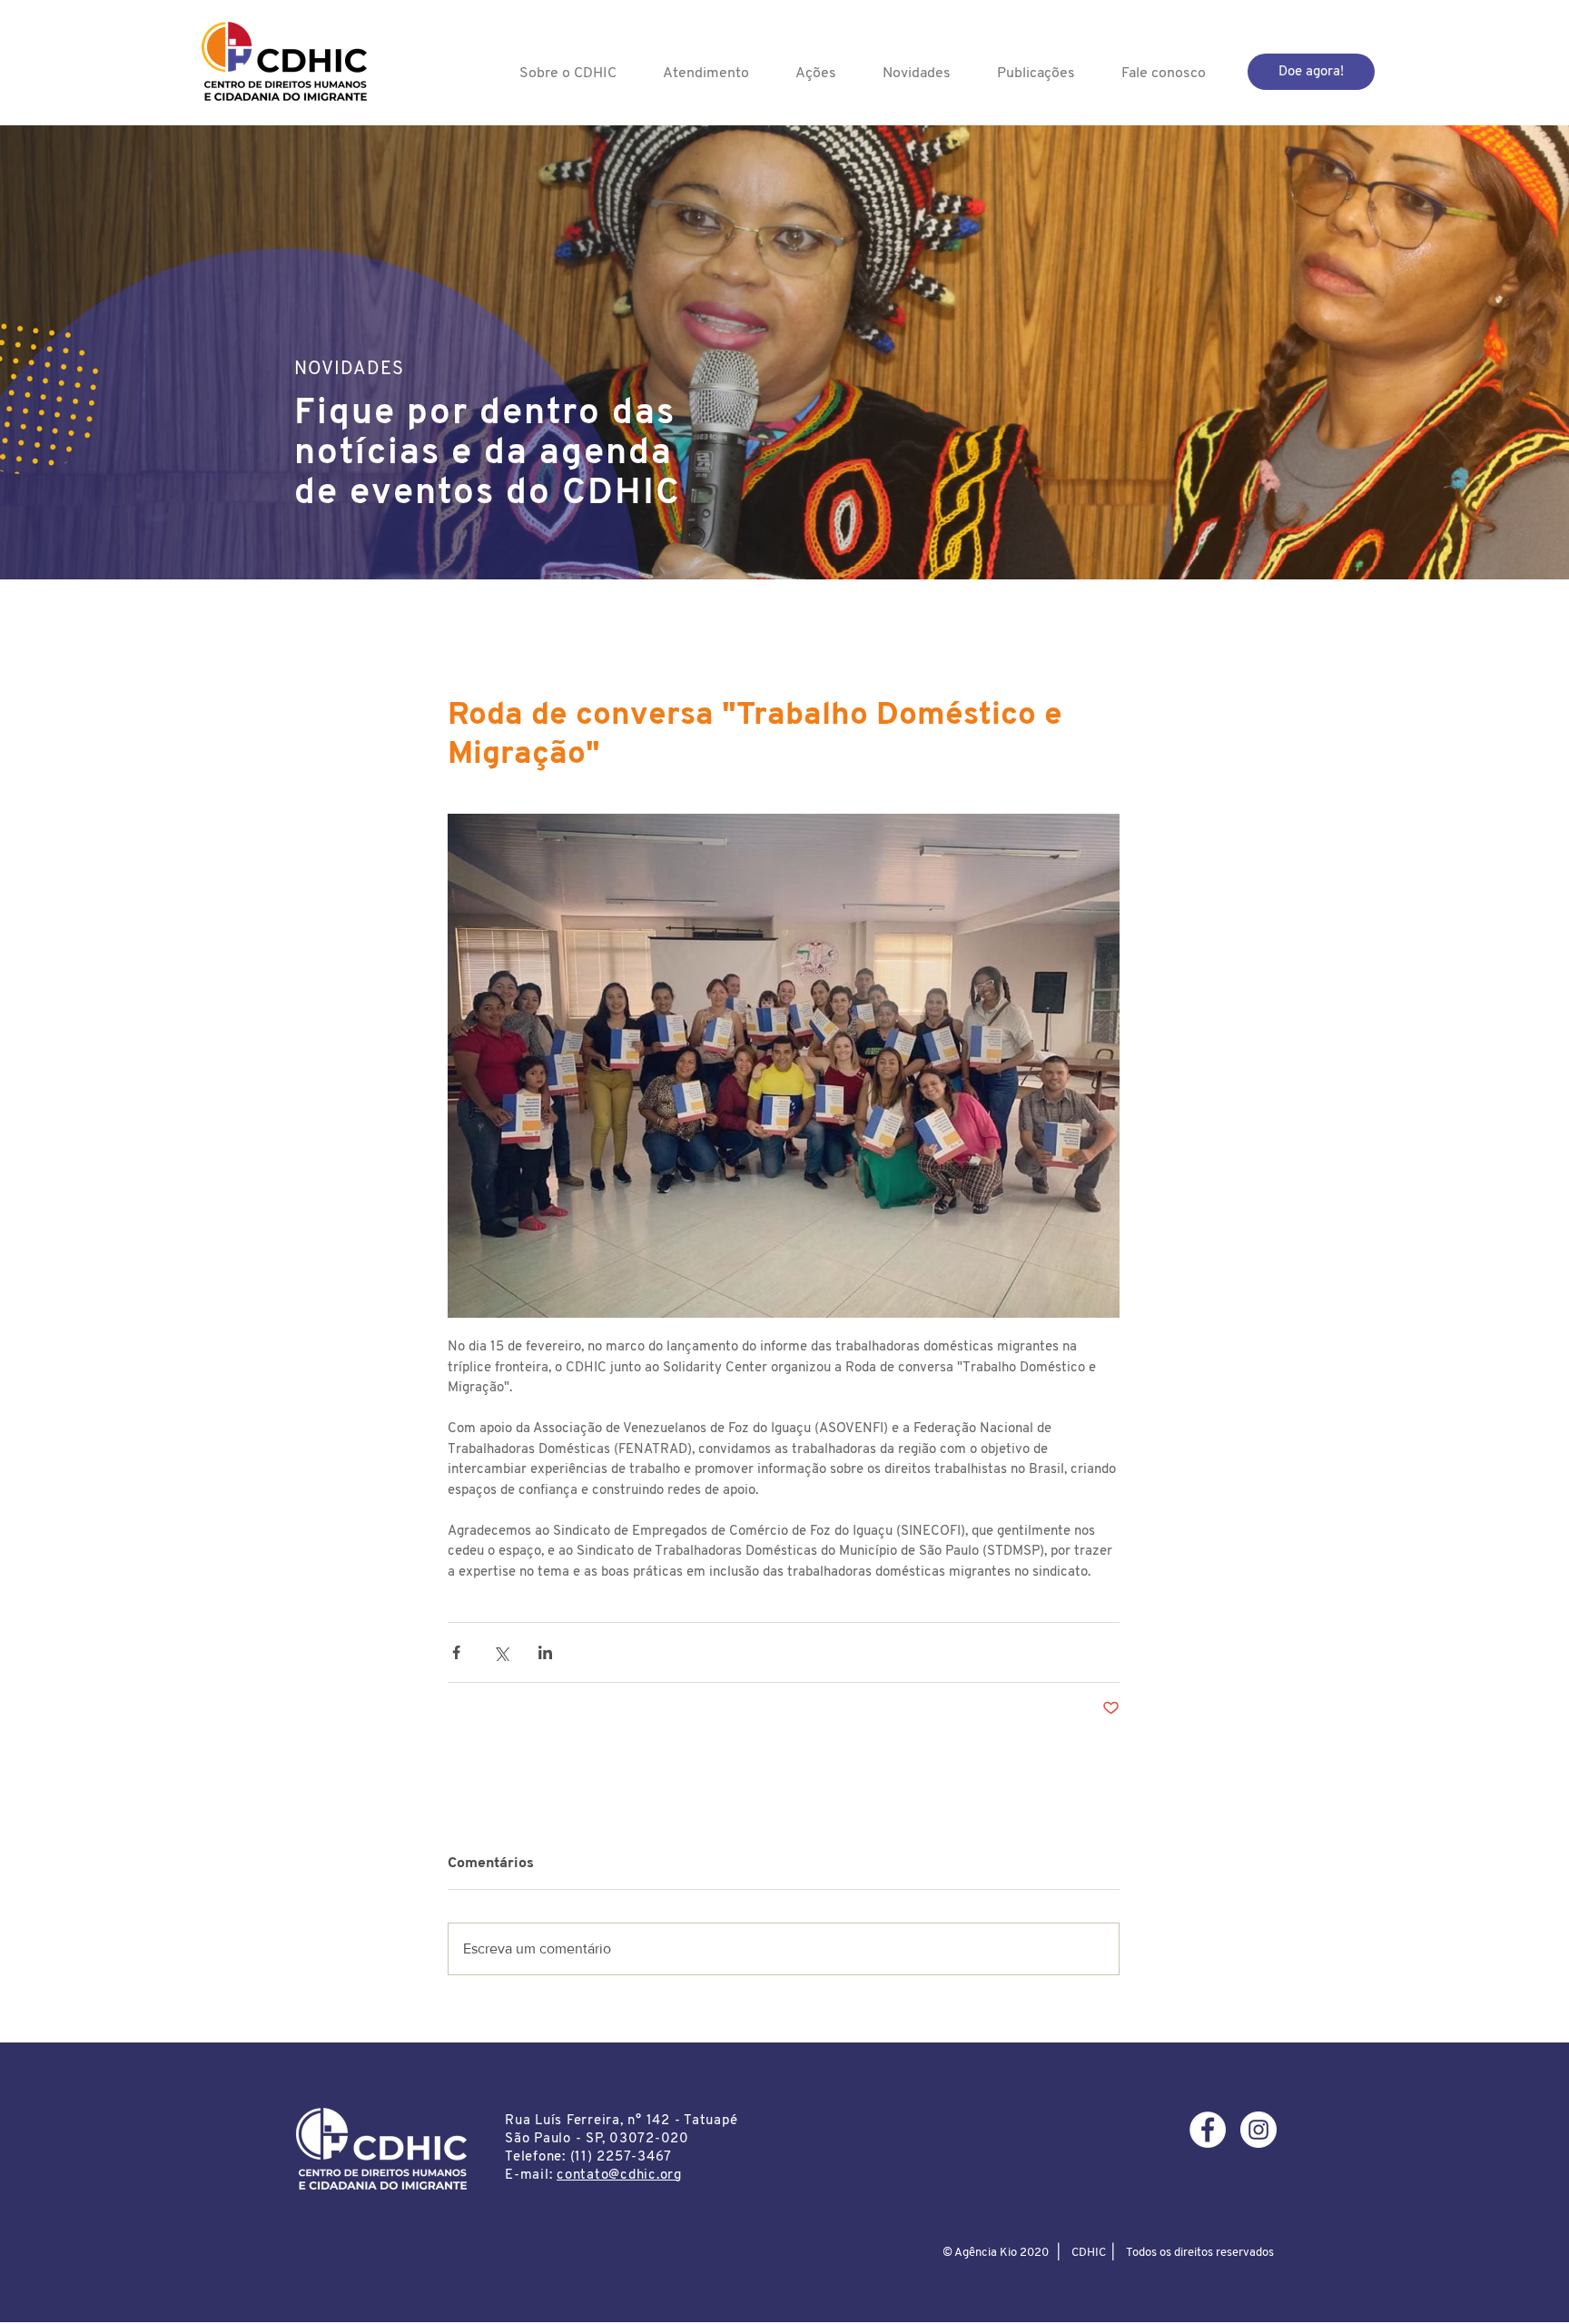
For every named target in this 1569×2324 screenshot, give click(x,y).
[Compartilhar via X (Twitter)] (501, 1652)
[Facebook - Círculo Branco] (1208, 2130)
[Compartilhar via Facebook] (456, 1652)
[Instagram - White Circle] (1258, 2130)
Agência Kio (986, 2253)
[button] (567, 74)
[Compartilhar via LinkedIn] (545, 1652)
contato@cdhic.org (619, 2176)
